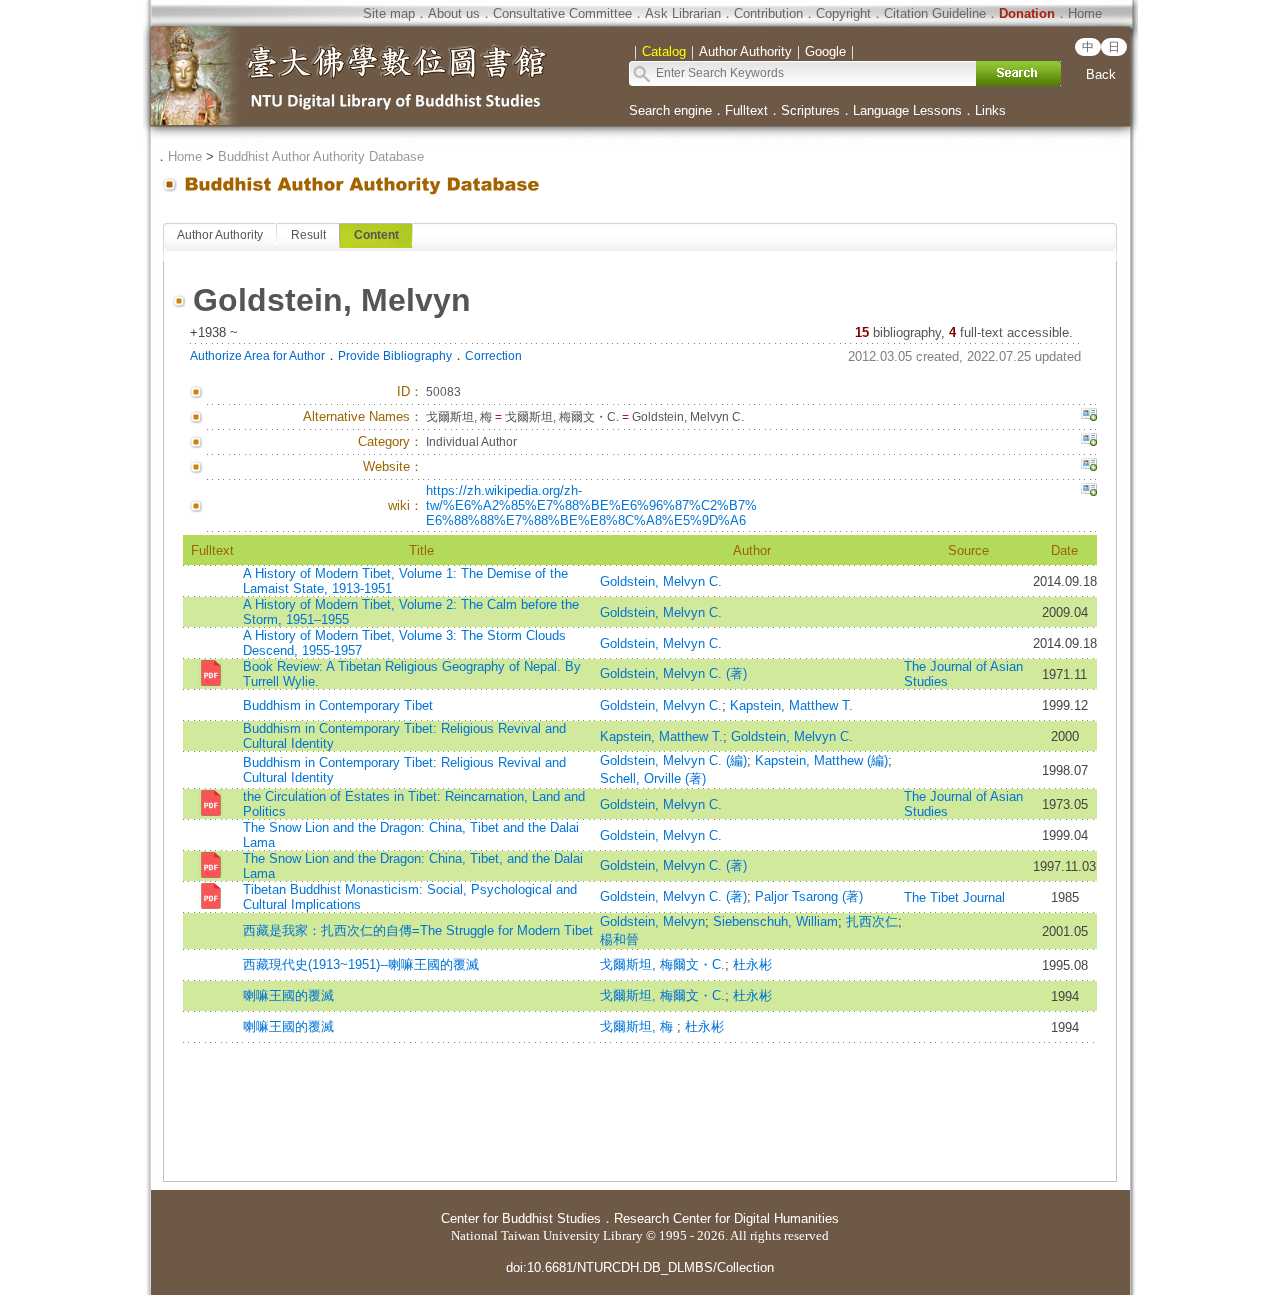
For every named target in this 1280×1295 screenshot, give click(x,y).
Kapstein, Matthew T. (791, 705)
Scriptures (810, 110)
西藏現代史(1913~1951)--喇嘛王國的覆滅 (361, 964)
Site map (389, 13)
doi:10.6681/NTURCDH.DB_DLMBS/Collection (640, 1267)
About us (454, 13)
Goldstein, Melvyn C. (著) (673, 673)
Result (308, 235)
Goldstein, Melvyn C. (661, 581)
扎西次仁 (872, 921)
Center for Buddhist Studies (521, 1218)
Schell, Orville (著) (653, 778)
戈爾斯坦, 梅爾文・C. (662, 964)
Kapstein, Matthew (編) (821, 760)
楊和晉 (619, 939)
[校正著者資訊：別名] (1089, 417)
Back (1101, 74)
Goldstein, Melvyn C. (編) (673, 760)
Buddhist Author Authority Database (321, 156)
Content (376, 235)
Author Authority (220, 235)
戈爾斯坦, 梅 (638, 1026)
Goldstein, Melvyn (652, 921)
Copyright (843, 13)
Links (990, 110)
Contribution (768, 13)
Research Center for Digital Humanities (726, 1218)
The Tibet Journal (954, 897)
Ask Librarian (683, 13)
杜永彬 (752, 964)
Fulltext (746, 110)
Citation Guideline (935, 13)
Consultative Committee (562, 13)
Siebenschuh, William (775, 921)
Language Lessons (907, 110)
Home (1085, 13)
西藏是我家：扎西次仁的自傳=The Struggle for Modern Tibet (418, 930)
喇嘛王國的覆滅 (288, 995)
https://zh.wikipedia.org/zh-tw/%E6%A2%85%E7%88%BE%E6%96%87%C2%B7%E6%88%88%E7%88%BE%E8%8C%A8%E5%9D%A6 (591, 505)
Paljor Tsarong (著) (809, 896)
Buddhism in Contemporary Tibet (338, 705)
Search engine (670, 110)
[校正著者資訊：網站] (1089, 467)
